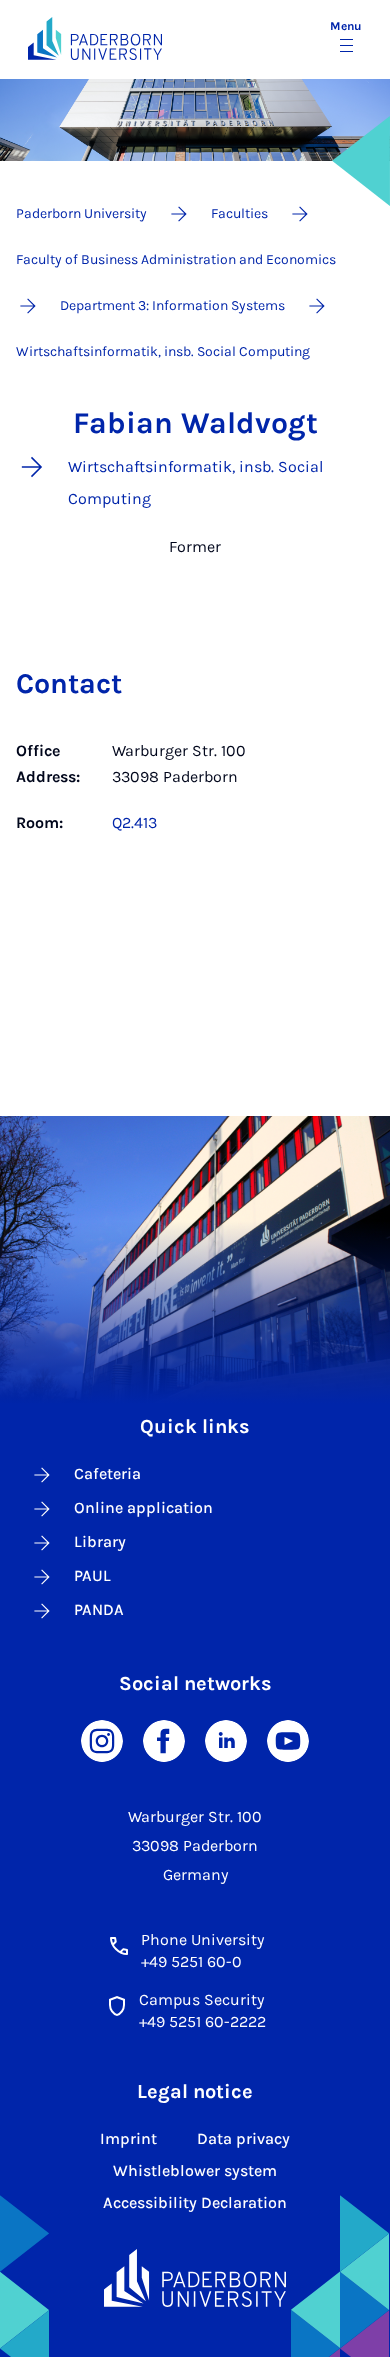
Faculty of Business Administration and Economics (176, 259)
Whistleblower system (195, 2170)
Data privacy (243, 2138)
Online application (143, 1507)
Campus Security (201, 1999)
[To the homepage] (95, 38)
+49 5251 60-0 (191, 1961)
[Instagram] (102, 1739)
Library (100, 1541)
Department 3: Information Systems (172, 305)
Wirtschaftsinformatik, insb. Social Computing (163, 351)
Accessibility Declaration (195, 2202)
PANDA (99, 1609)
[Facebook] (164, 1739)
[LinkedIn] (226, 1739)
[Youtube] (288, 1739)
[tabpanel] (195, 787)
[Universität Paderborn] (195, 2278)
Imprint (128, 2138)
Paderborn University (81, 213)
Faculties (239, 213)
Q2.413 (134, 822)
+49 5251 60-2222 (202, 2021)
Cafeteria (107, 1473)
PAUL (92, 1575)
